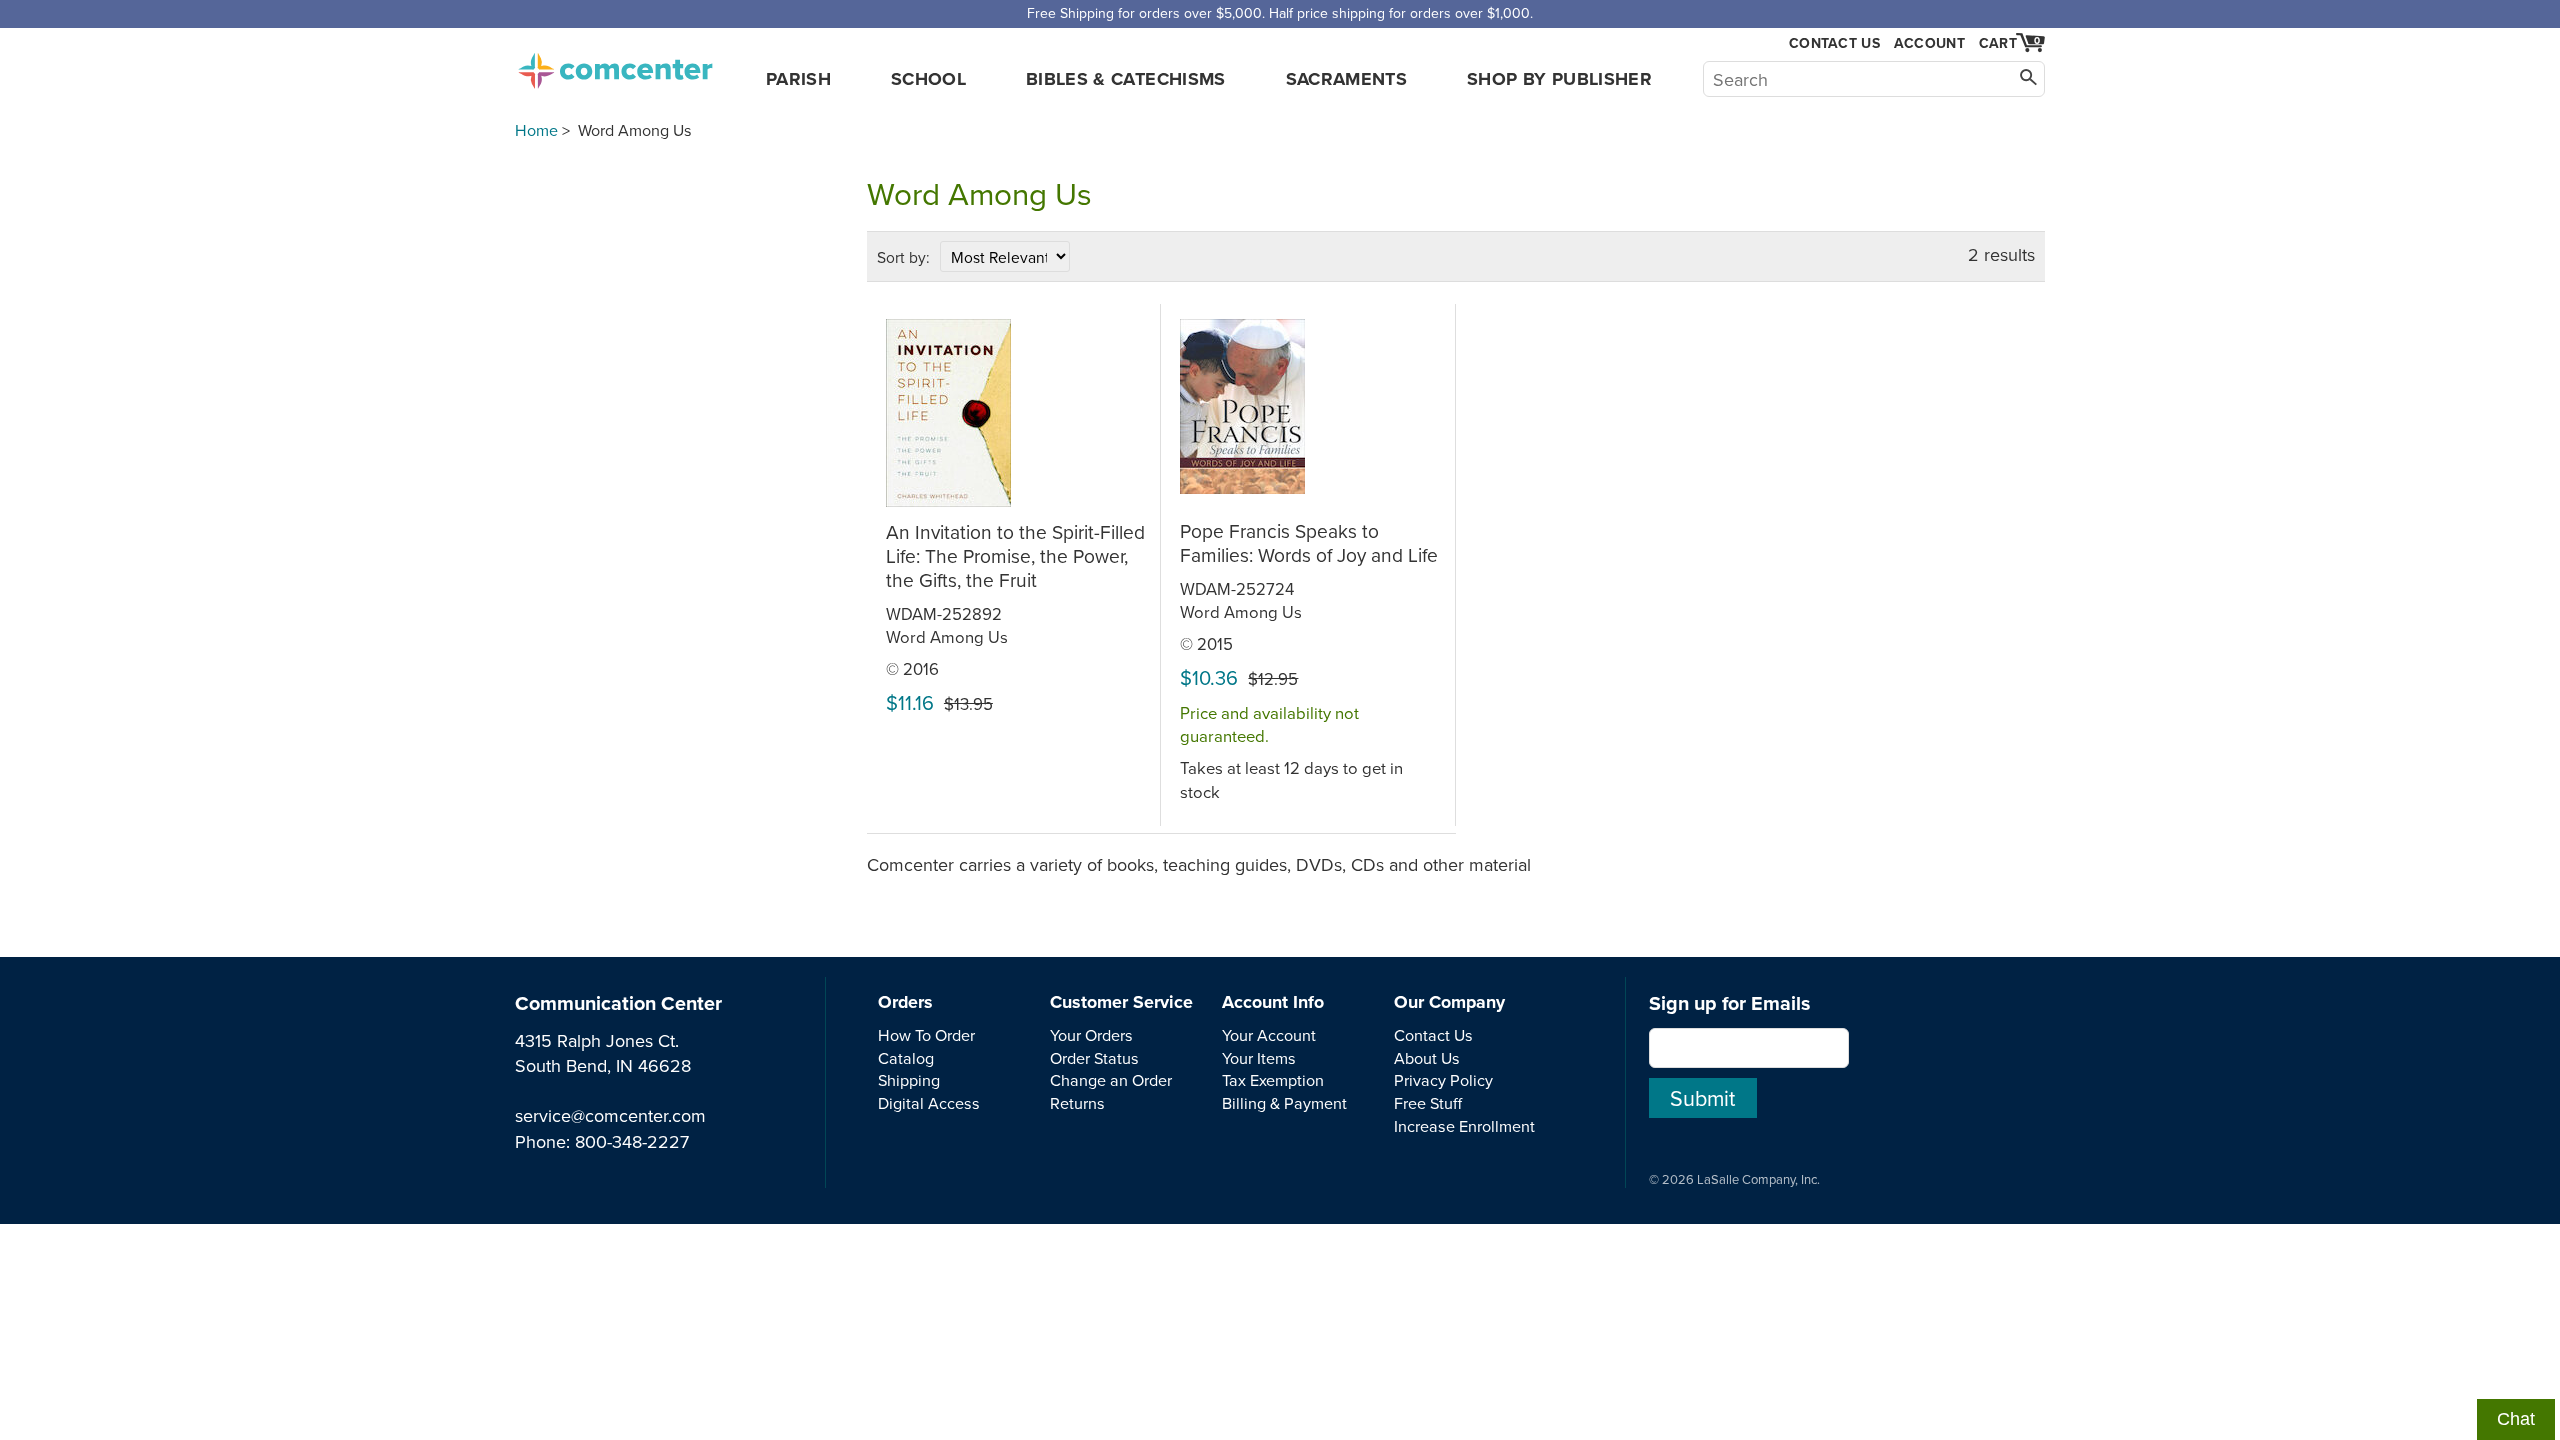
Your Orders (1091, 1035)
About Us (1427, 1058)
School (928, 79)
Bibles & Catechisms (1126, 79)
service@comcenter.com (610, 1115)
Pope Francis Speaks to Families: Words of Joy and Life (1309, 542)
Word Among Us (947, 636)
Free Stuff (1428, 1103)
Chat (2516, 1419)
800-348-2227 (632, 1141)
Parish (798, 79)
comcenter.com (615, 65)
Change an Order (1111, 1080)
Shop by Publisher (1559, 79)
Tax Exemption (1273, 1080)
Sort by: (903, 257)
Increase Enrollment (1464, 1126)
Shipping (909, 1080)
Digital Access (929, 1103)
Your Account (1269, 1035)
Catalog (906, 1058)
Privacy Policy (1443, 1080)
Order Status (1094, 1058)
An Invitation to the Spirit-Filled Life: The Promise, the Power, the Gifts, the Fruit (1015, 555)
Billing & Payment (1284, 1103)
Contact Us (1834, 43)
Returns (1077, 1103)
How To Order (926, 1035)
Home (536, 130)
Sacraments (1347, 79)
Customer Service (1121, 1002)
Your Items (1259, 1058)
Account (1929, 43)
